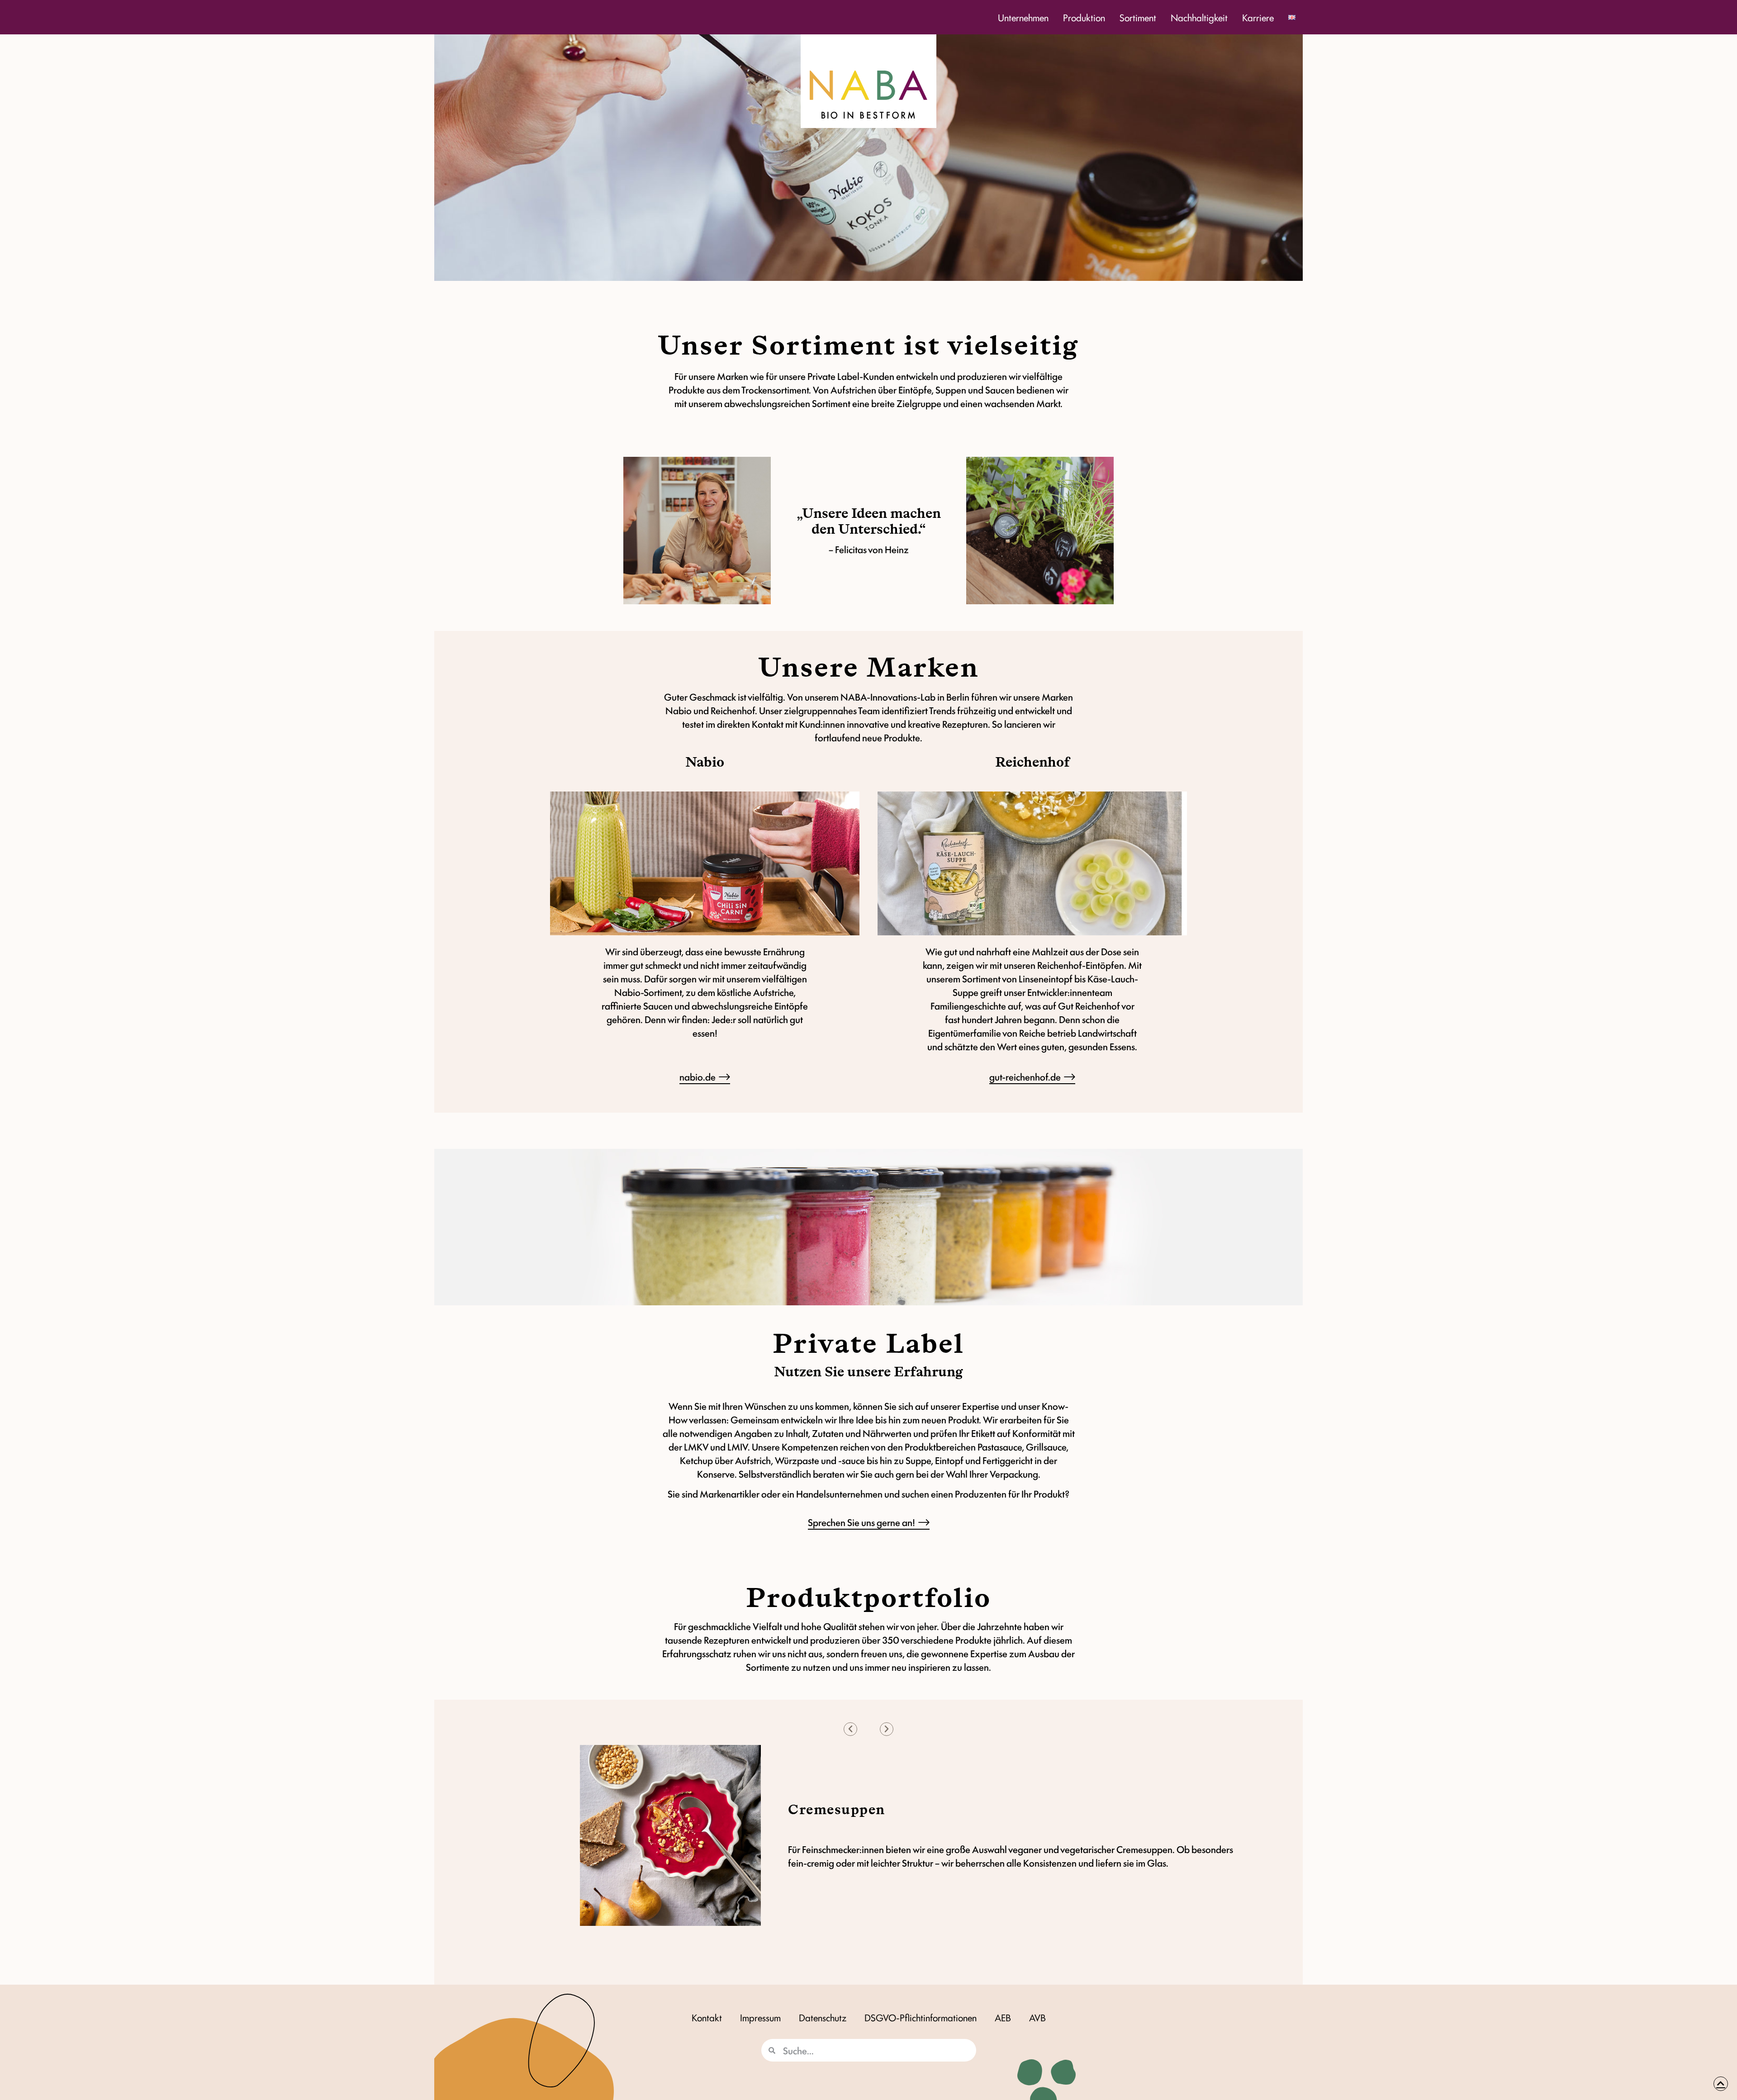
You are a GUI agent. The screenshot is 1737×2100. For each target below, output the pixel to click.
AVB (1037, 2017)
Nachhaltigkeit (1199, 17)
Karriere (1258, 17)
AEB (1003, 2017)
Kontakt (707, 2017)
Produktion (1084, 17)
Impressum (760, 2017)
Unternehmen (1023, 17)
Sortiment (1138, 17)
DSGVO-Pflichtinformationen (921, 2017)
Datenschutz (823, 2017)
